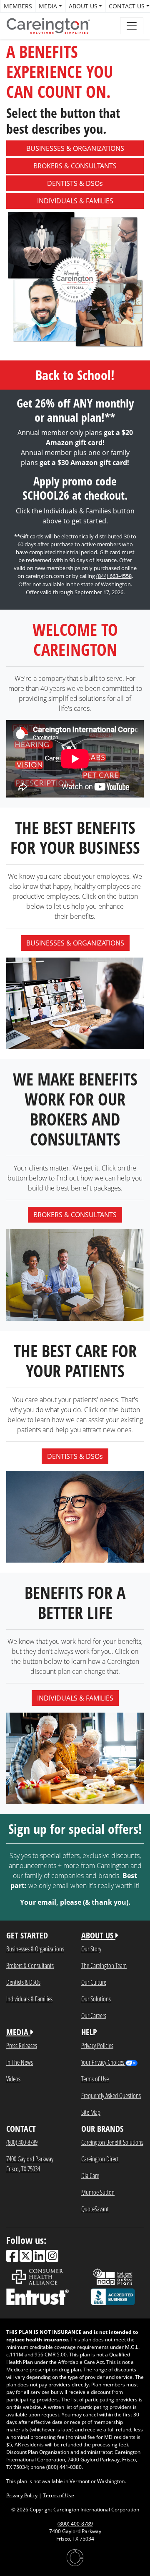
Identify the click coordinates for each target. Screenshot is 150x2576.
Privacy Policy (22, 2495)
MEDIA (18, 2032)
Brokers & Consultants (30, 1965)
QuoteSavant (95, 2209)
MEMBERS (18, 6)
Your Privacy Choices (103, 2062)
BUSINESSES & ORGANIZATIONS (75, 943)
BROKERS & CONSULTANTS (75, 1215)
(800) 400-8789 (22, 2142)
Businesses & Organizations (35, 1949)
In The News (20, 2062)
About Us (83, 6)
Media (48, 6)
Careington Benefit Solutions (112, 2142)
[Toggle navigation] (132, 26)
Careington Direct (100, 2159)
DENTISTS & (75, 183)
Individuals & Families (29, 1999)
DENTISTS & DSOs (75, 1456)
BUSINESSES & (75, 148)
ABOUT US (98, 1935)
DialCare (90, 2175)
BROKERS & (75, 166)
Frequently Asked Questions (111, 2095)
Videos (13, 2079)
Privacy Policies (97, 2045)
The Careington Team (104, 1965)
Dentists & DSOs (23, 1982)
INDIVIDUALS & (75, 201)
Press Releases (22, 2045)
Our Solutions (96, 1999)
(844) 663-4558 (114, 576)
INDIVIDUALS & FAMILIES (75, 1698)
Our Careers (94, 2015)
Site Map (91, 2112)
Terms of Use (95, 2079)
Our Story (91, 1949)
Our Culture (94, 1982)
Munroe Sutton (98, 2192)
